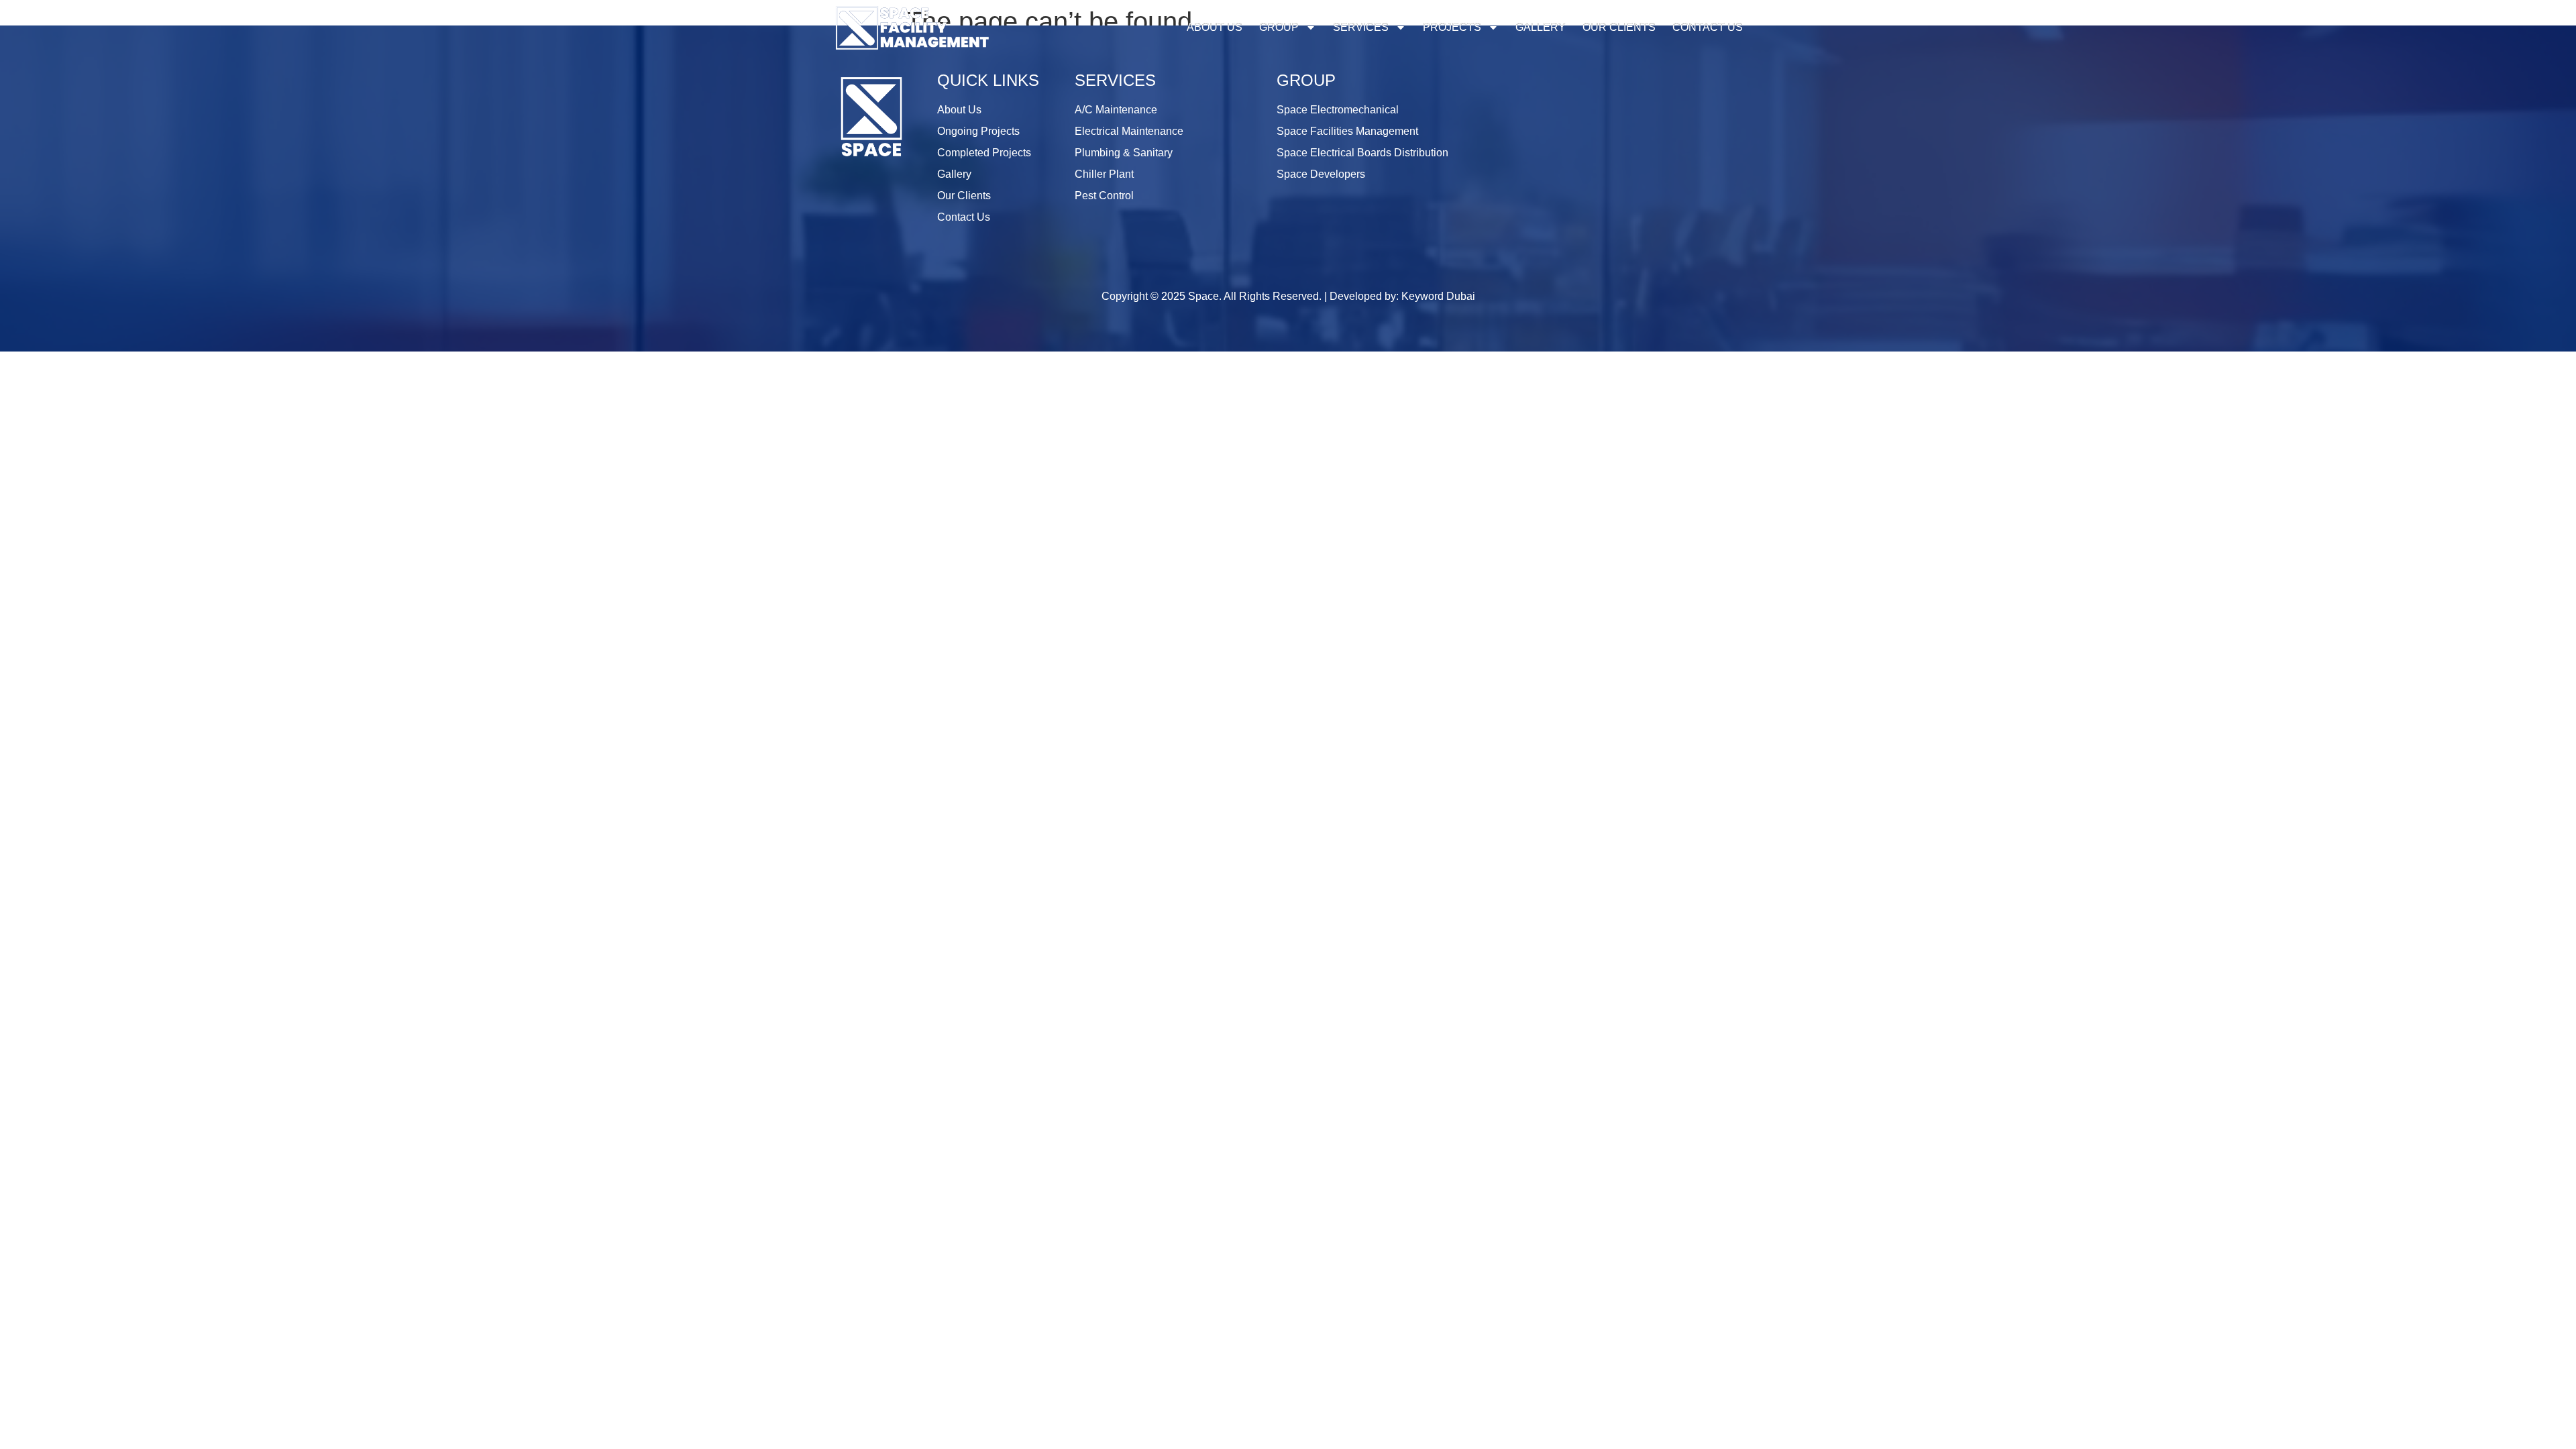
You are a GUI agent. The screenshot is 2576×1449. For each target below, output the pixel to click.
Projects (1452, 27)
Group (1279, 27)
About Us (1215, 27)
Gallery (1541, 27)
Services (1361, 27)
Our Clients (1619, 27)
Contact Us (1708, 27)
